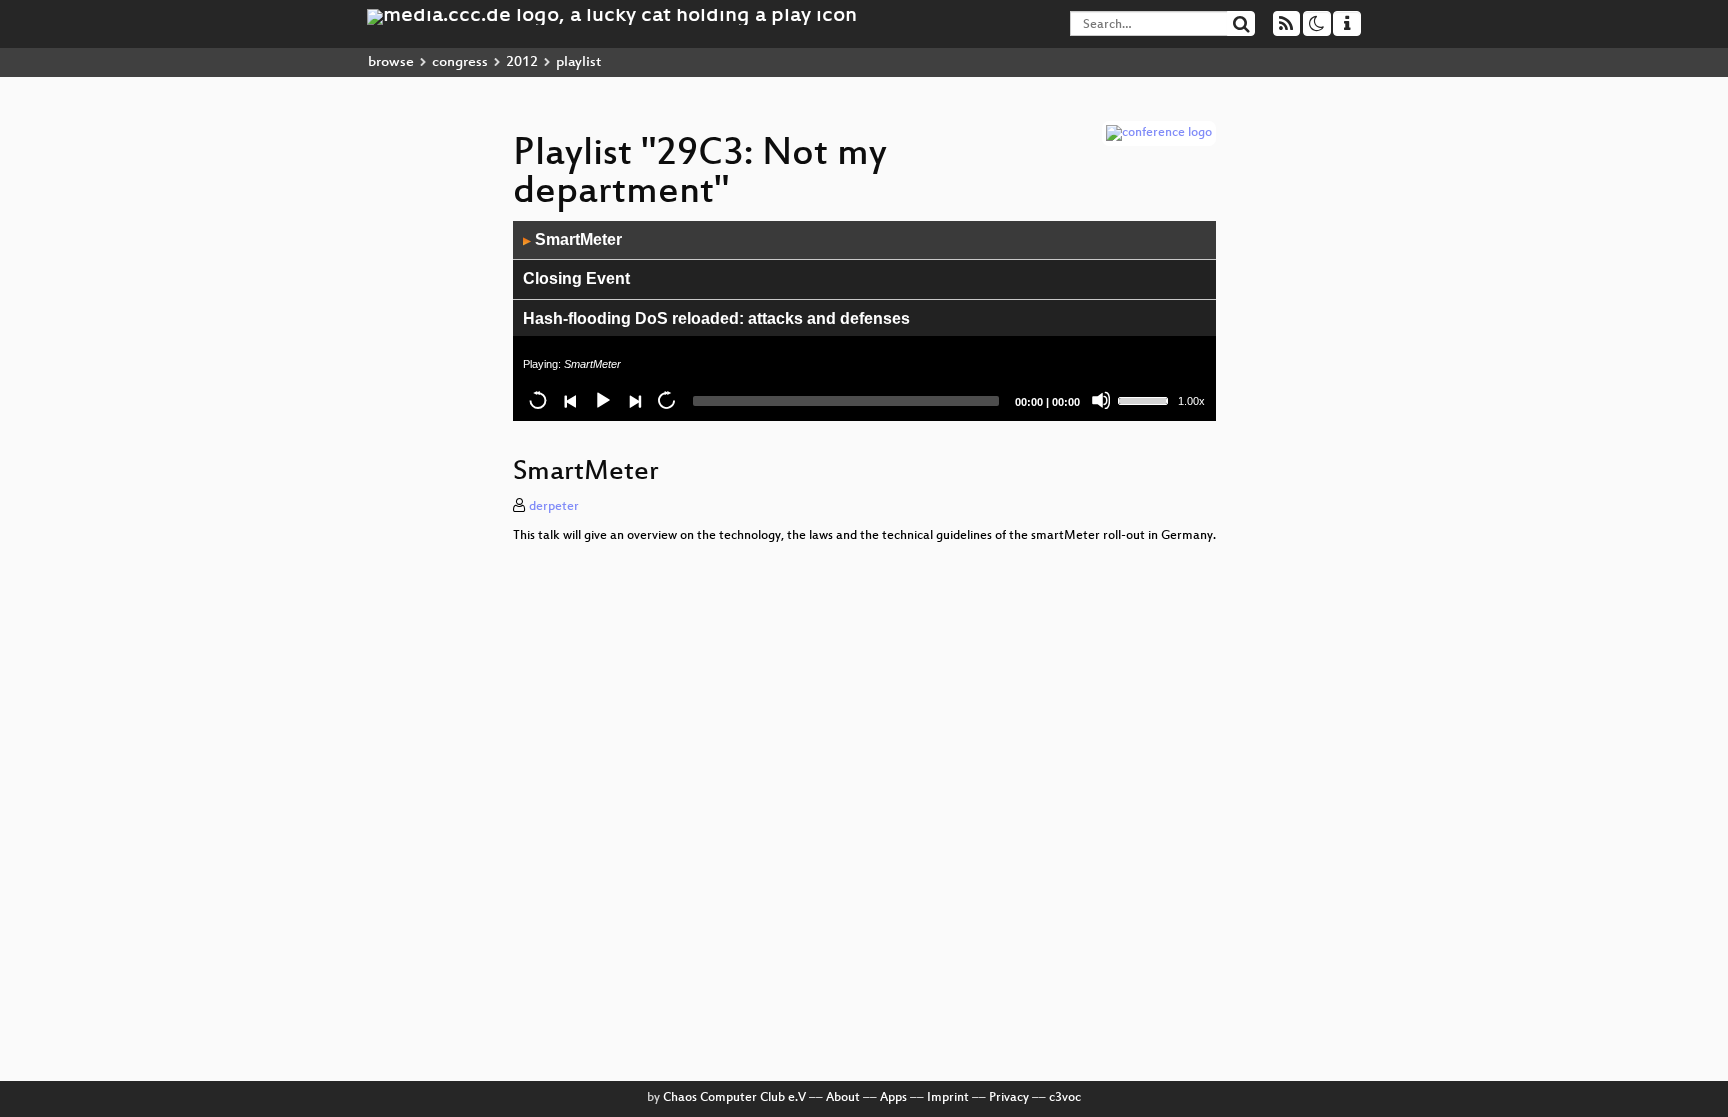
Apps (893, 1098)
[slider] (1146, 399)
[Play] (602, 400)
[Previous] (570, 400)
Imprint (948, 1098)
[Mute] (1101, 400)
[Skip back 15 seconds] (538, 400)
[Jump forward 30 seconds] (666, 400)
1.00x (1191, 401)
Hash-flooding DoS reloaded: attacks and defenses (716, 318)
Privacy (1009, 1098)
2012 (522, 62)
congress (460, 62)
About (843, 1098)
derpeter (554, 507)
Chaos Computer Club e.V (734, 1098)
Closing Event (576, 278)
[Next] (634, 400)
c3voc (1065, 1098)
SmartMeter (572, 239)
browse (391, 62)
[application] (864, 321)
